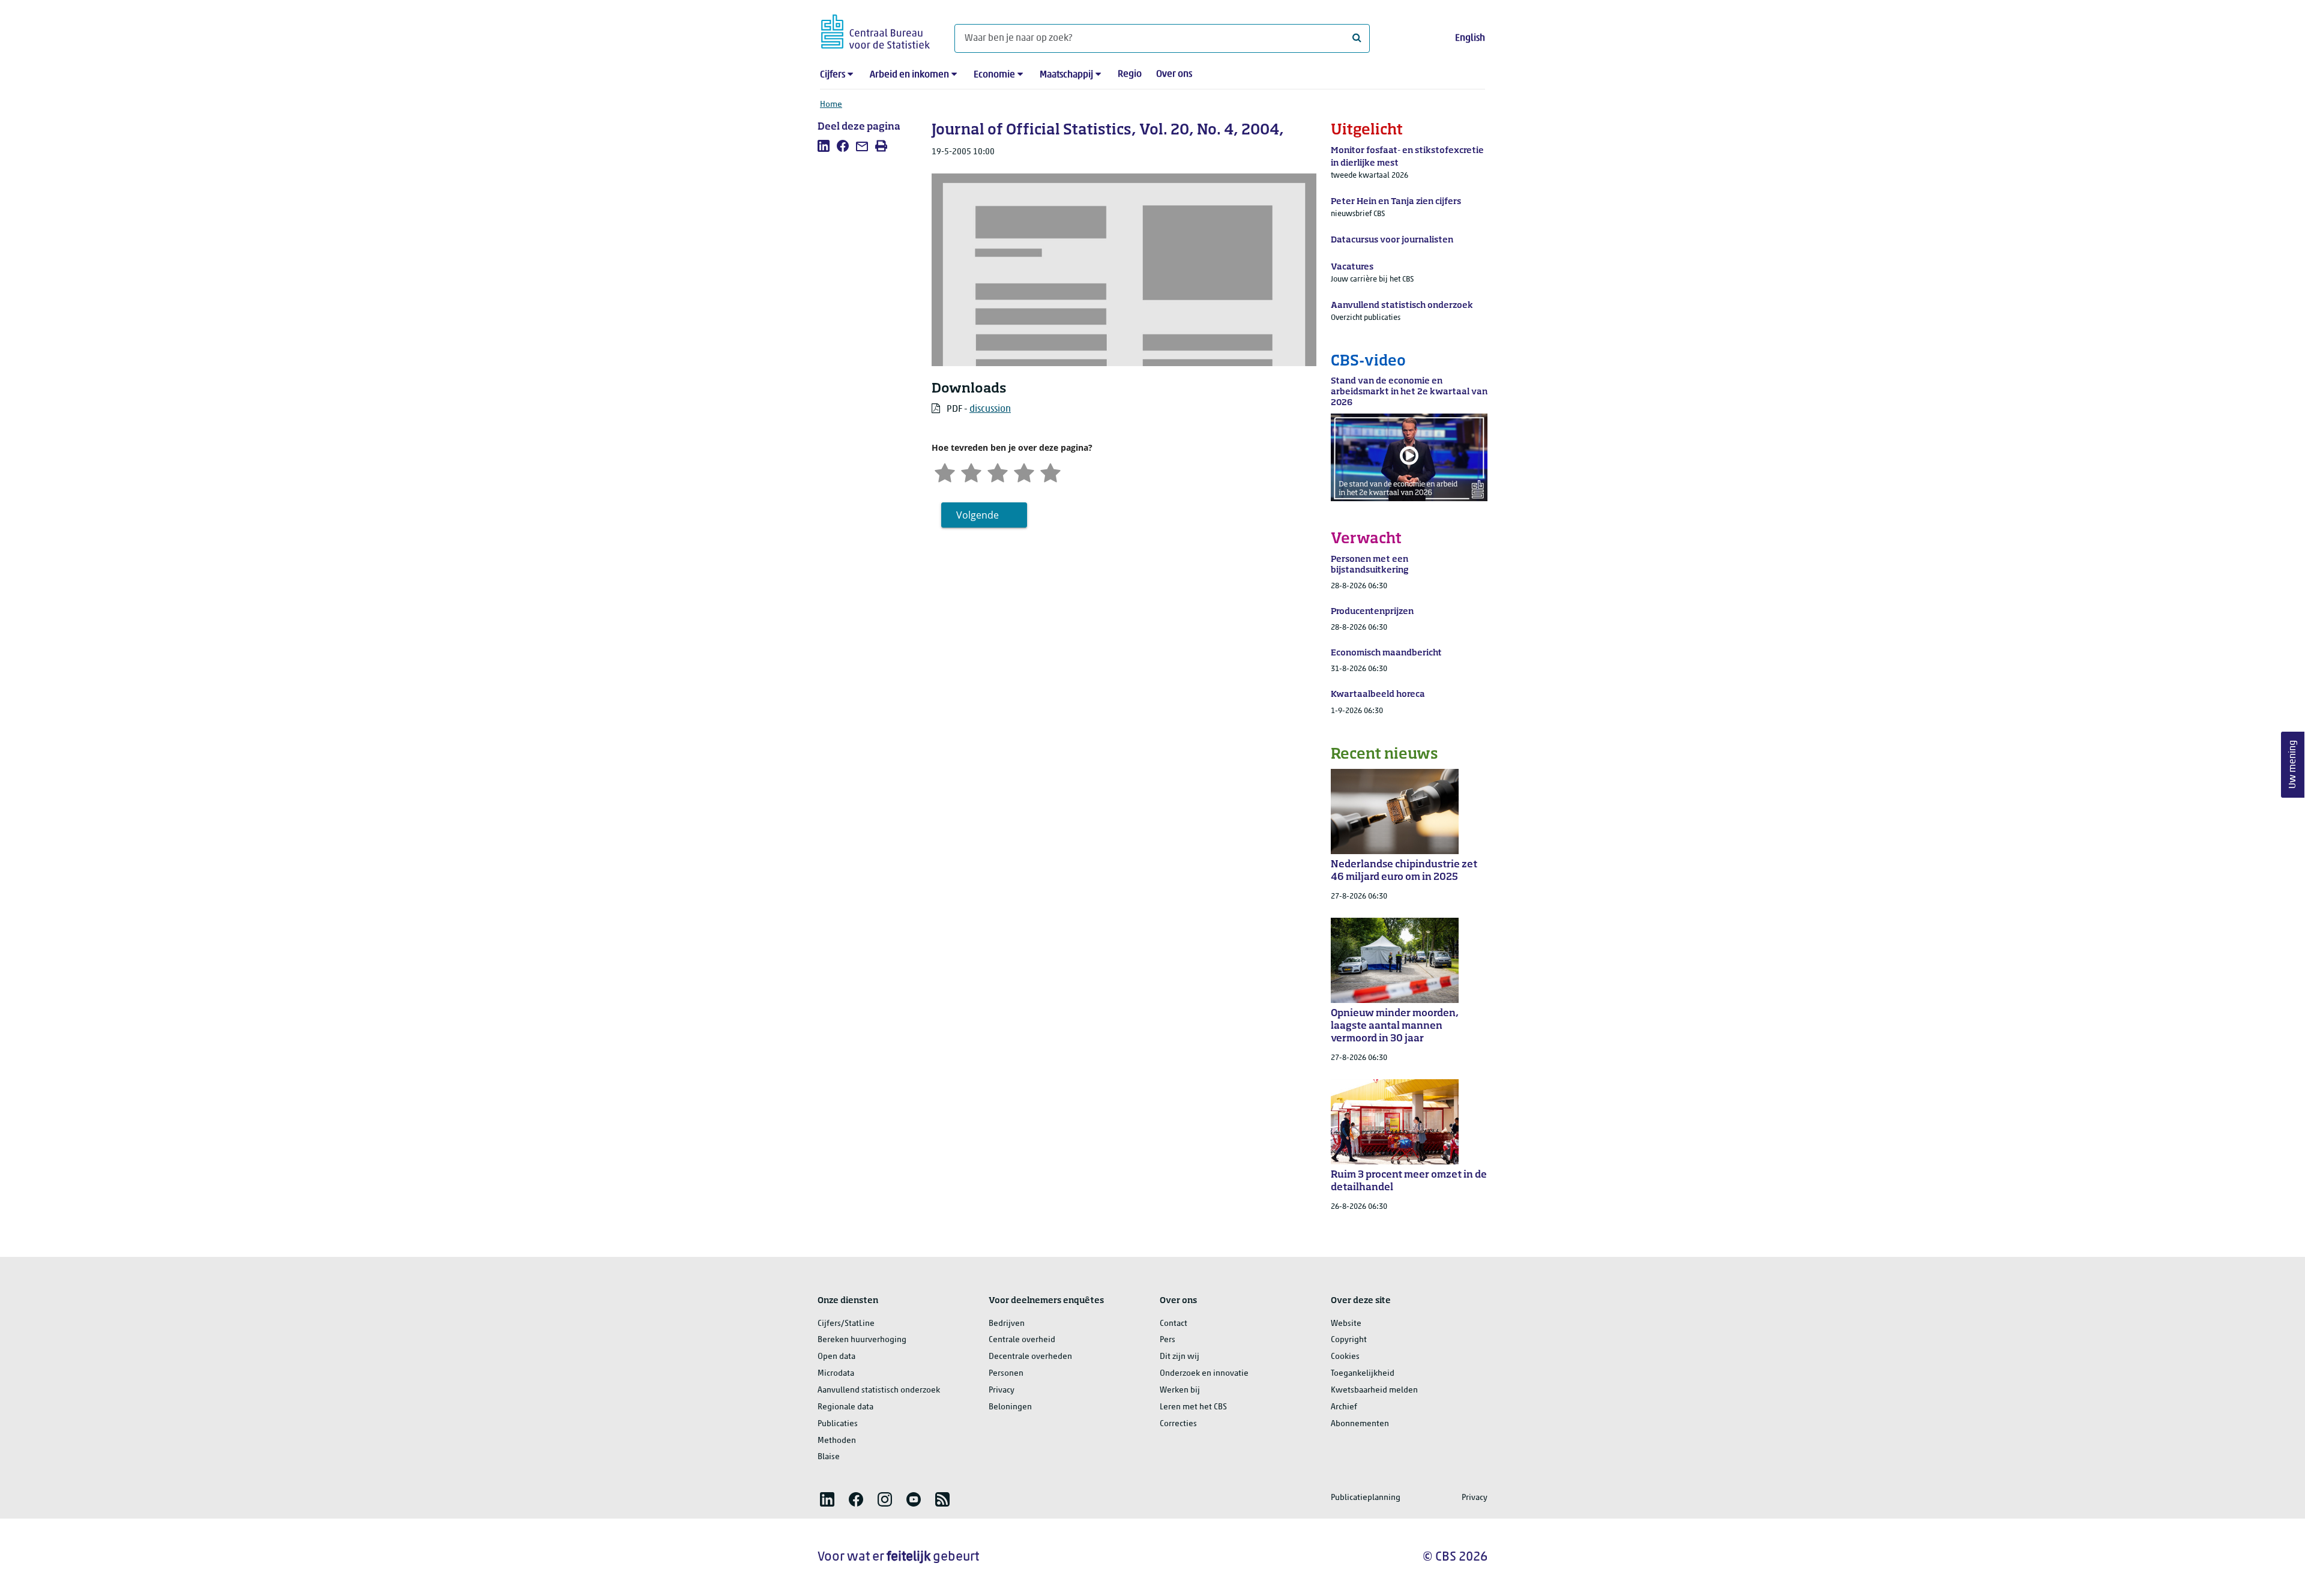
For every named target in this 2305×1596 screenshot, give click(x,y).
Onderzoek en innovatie (1204, 1374)
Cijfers (833, 75)
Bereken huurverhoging (862, 1340)
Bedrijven (1007, 1324)
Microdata (836, 1374)
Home (831, 105)
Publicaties (838, 1424)
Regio (1130, 74)
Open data (836, 1357)
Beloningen (1010, 1407)
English (1470, 38)
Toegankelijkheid (1363, 1374)
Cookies (1345, 1357)
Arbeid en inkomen (909, 75)
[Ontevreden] (971, 472)
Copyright (1349, 1340)
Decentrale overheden (1030, 1357)
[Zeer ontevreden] (945, 472)
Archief (1344, 1407)
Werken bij (1180, 1390)
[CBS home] (875, 30)
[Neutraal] (998, 472)
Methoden (837, 1441)
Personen (1006, 1374)
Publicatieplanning (1366, 1498)
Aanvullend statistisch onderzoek (879, 1390)
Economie (994, 75)
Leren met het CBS (1193, 1407)
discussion (990, 409)
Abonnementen (1360, 1424)
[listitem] (824, 146)
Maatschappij (1066, 75)
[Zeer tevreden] (1050, 472)
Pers (1168, 1340)
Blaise (829, 1457)
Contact (1174, 1324)
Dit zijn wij (1180, 1357)
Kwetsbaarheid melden (1374, 1390)
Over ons (1174, 74)
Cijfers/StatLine (846, 1324)
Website (1346, 1324)
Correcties (1178, 1424)
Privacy (1002, 1390)
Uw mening (2293, 764)
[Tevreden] (1024, 472)
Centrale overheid (1022, 1340)
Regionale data (845, 1407)
